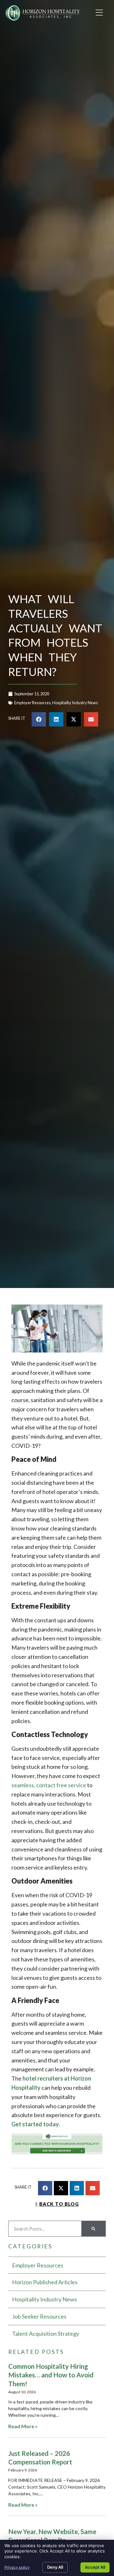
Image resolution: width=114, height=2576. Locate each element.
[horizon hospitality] (57, 2145)
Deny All (55, 2567)
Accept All (95, 2567)
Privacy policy (17, 2567)
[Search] (93, 2229)
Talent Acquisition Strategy (46, 2334)
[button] (99, 13)
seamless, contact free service (49, 1785)
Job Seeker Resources (39, 2316)
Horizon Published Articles (45, 2282)
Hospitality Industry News (75, 703)
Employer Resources (32, 703)
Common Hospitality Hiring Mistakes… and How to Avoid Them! (51, 2375)
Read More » (23, 2426)
